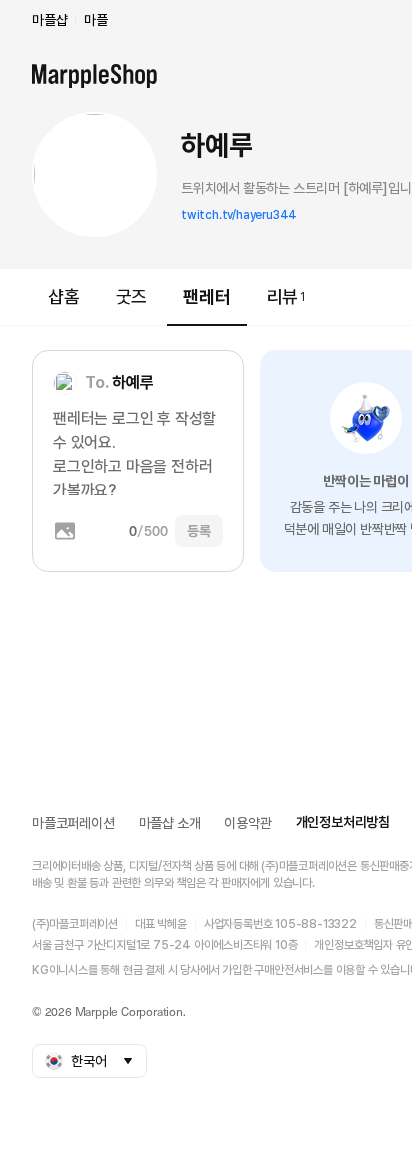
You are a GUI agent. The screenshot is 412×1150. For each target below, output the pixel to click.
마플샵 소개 (170, 823)
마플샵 (49, 20)
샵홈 (64, 296)
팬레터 (206, 296)
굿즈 (132, 296)
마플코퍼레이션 (73, 823)
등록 (199, 531)
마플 (96, 20)
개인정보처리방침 (343, 822)
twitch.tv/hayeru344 (239, 215)
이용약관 (247, 823)
